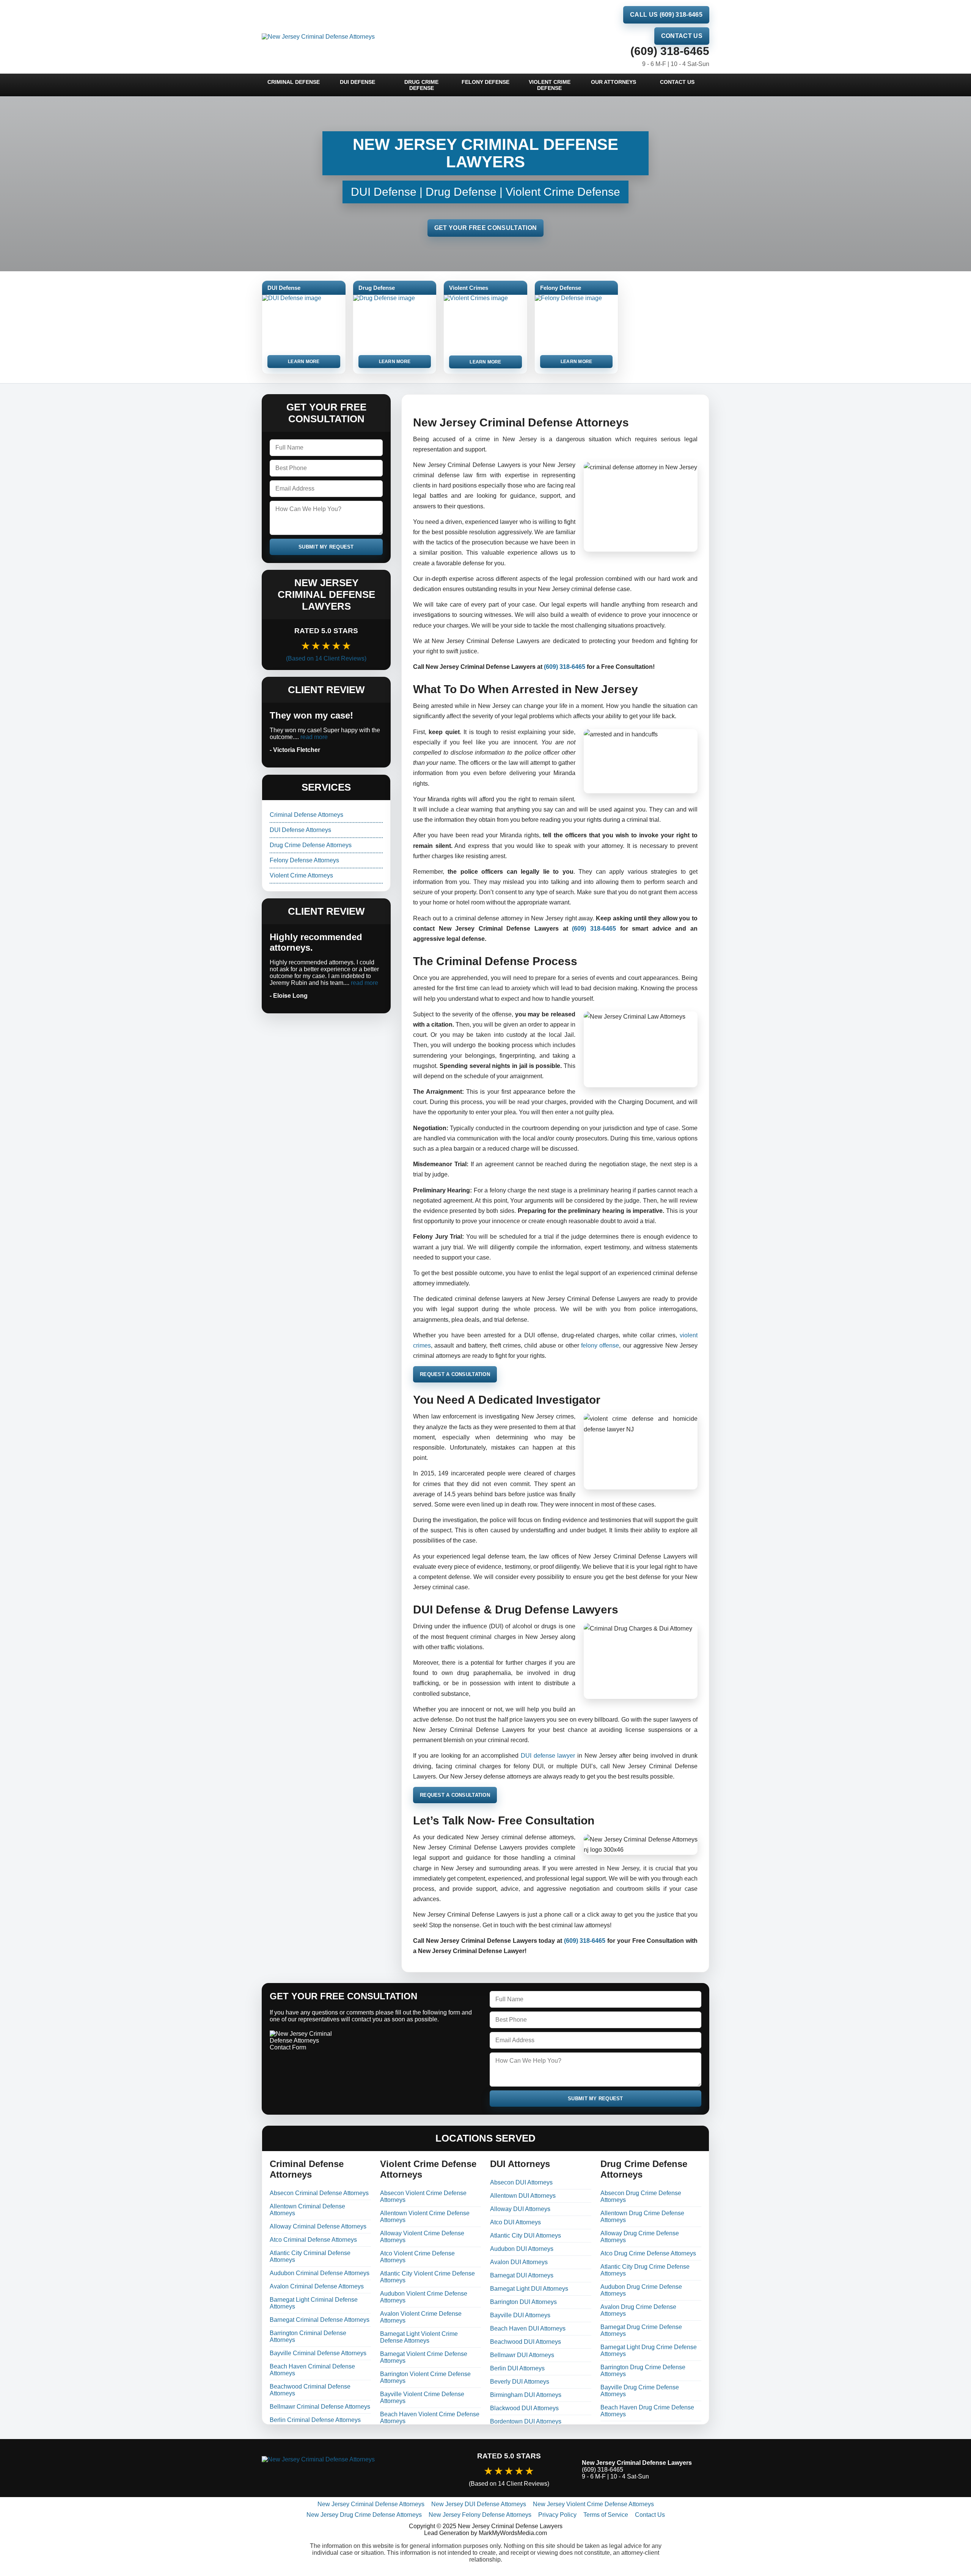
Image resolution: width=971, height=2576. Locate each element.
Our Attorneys (614, 82)
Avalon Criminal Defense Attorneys (317, 2286)
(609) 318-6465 (670, 51)
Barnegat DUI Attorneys (522, 2275)
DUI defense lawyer (548, 1756)
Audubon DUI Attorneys (522, 2249)
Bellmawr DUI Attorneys (522, 2355)
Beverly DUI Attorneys (520, 2382)
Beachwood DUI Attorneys (526, 2342)
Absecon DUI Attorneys (521, 2182)
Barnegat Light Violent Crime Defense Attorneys (419, 2337)
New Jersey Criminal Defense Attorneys (371, 2504)
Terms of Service (606, 2515)
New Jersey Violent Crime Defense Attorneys (593, 2504)
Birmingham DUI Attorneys (526, 2395)
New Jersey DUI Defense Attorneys (479, 2504)
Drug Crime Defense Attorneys (311, 845)
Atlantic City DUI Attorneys (526, 2236)
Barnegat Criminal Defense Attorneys (320, 2320)
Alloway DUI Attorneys (520, 2209)
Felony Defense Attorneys (304, 860)
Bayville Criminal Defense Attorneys (318, 2353)
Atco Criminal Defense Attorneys (313, 2240)
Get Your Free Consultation (485, 228)
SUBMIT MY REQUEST (326, 547)
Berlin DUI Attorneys (517, 2368)
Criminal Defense (294, 82)
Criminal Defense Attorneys (306, 815)
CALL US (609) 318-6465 (666, 15)
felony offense (600, 1345)
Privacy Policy (557, 2515)
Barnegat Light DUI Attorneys (529, 2289)
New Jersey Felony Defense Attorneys (480, 2515)
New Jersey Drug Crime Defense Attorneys (364, 2515)
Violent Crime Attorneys (301, 875)
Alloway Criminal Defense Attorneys (318, 2226)
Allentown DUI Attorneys (523, 2196)
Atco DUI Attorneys (515, 2222)
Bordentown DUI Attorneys (526, 2421)
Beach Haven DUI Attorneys (528, 2328)
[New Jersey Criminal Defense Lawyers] (349, 2470)
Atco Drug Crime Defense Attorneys (648, 2253)
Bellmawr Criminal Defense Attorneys (320, 2407)
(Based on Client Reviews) (326, 658)
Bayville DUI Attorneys (520, 2315)
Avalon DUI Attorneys (519, 2262)
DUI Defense (357, 82)
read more (314, 737)
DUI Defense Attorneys (300, 830)
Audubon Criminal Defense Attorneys (320, 2273)
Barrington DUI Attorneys (523, 2302)
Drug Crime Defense (421, 85)
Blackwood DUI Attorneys (524, 2408)
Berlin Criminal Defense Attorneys (315, 2420)
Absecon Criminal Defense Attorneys (319, 2193)
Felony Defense (485, 82)
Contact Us (682, 36)
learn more (304, 362)
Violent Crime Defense (550, 85)
